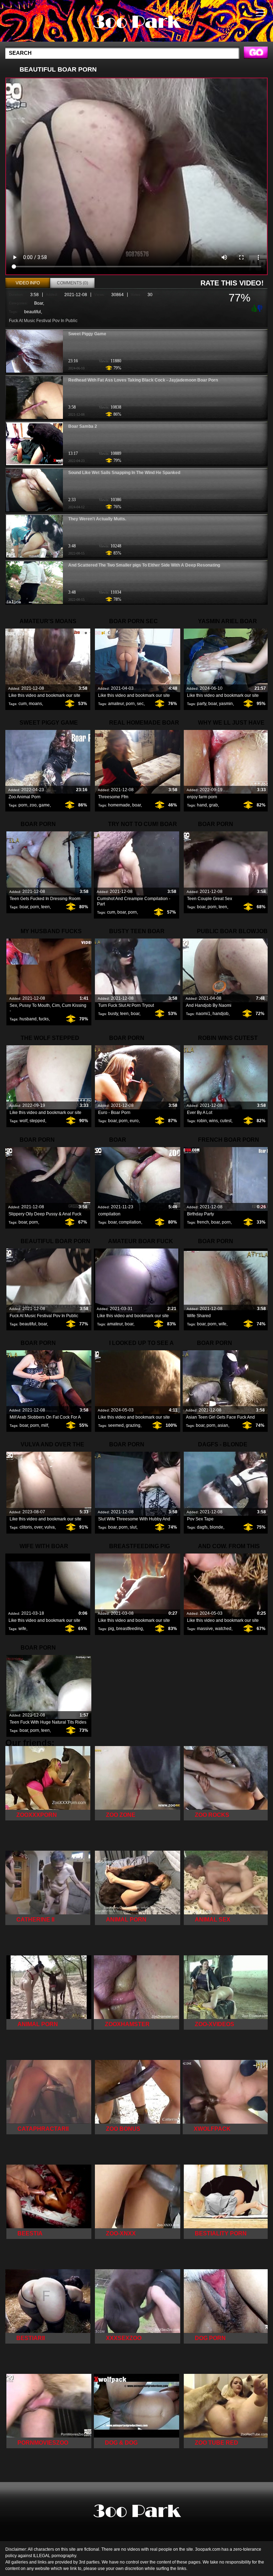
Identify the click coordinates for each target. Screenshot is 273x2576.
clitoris (26, 1527)
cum (23, 704)
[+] (253, 308)
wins (213, 1121)
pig (111, 1629)
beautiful (33, 312)
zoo (33, 805)
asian (223, 1425)
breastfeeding (130, 1629)
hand (202, 805)
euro (134, 1121)
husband (28, 1019)
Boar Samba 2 (83, 426)
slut (133, 1527)
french (203, 1222)
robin (202, 1121)
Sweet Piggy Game (87, 334)
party (202, 704)
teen (45, 907)
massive (205, 1629)
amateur (116, 704)
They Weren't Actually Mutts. (97, 519)
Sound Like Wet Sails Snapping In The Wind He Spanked (124, 473)
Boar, (39, 303)
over (38, 1527)
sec (140, 704)
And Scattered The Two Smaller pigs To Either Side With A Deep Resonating (144, 565)
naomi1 (203, 1014)
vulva (50, 1527)
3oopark (136, 22)
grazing (133, 1425)
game (44, 805)
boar (213, 704)
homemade (119, 805)
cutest (226, 1121)
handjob (221, 1014)
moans (35, 704)
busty (113, 1014)
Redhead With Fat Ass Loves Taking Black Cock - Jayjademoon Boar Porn (143, 380)
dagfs (202, 1527)
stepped (37, 1121)
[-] (261, 308)
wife (223, 1324)
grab (213, 805)
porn (130, 704)
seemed (116, 1425)
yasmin (226, 704)
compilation (130, 1222)
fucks (44, 1019)
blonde (216, 1527)
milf (45, 1425)
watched (223, 1629)
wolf (23, 1121)
